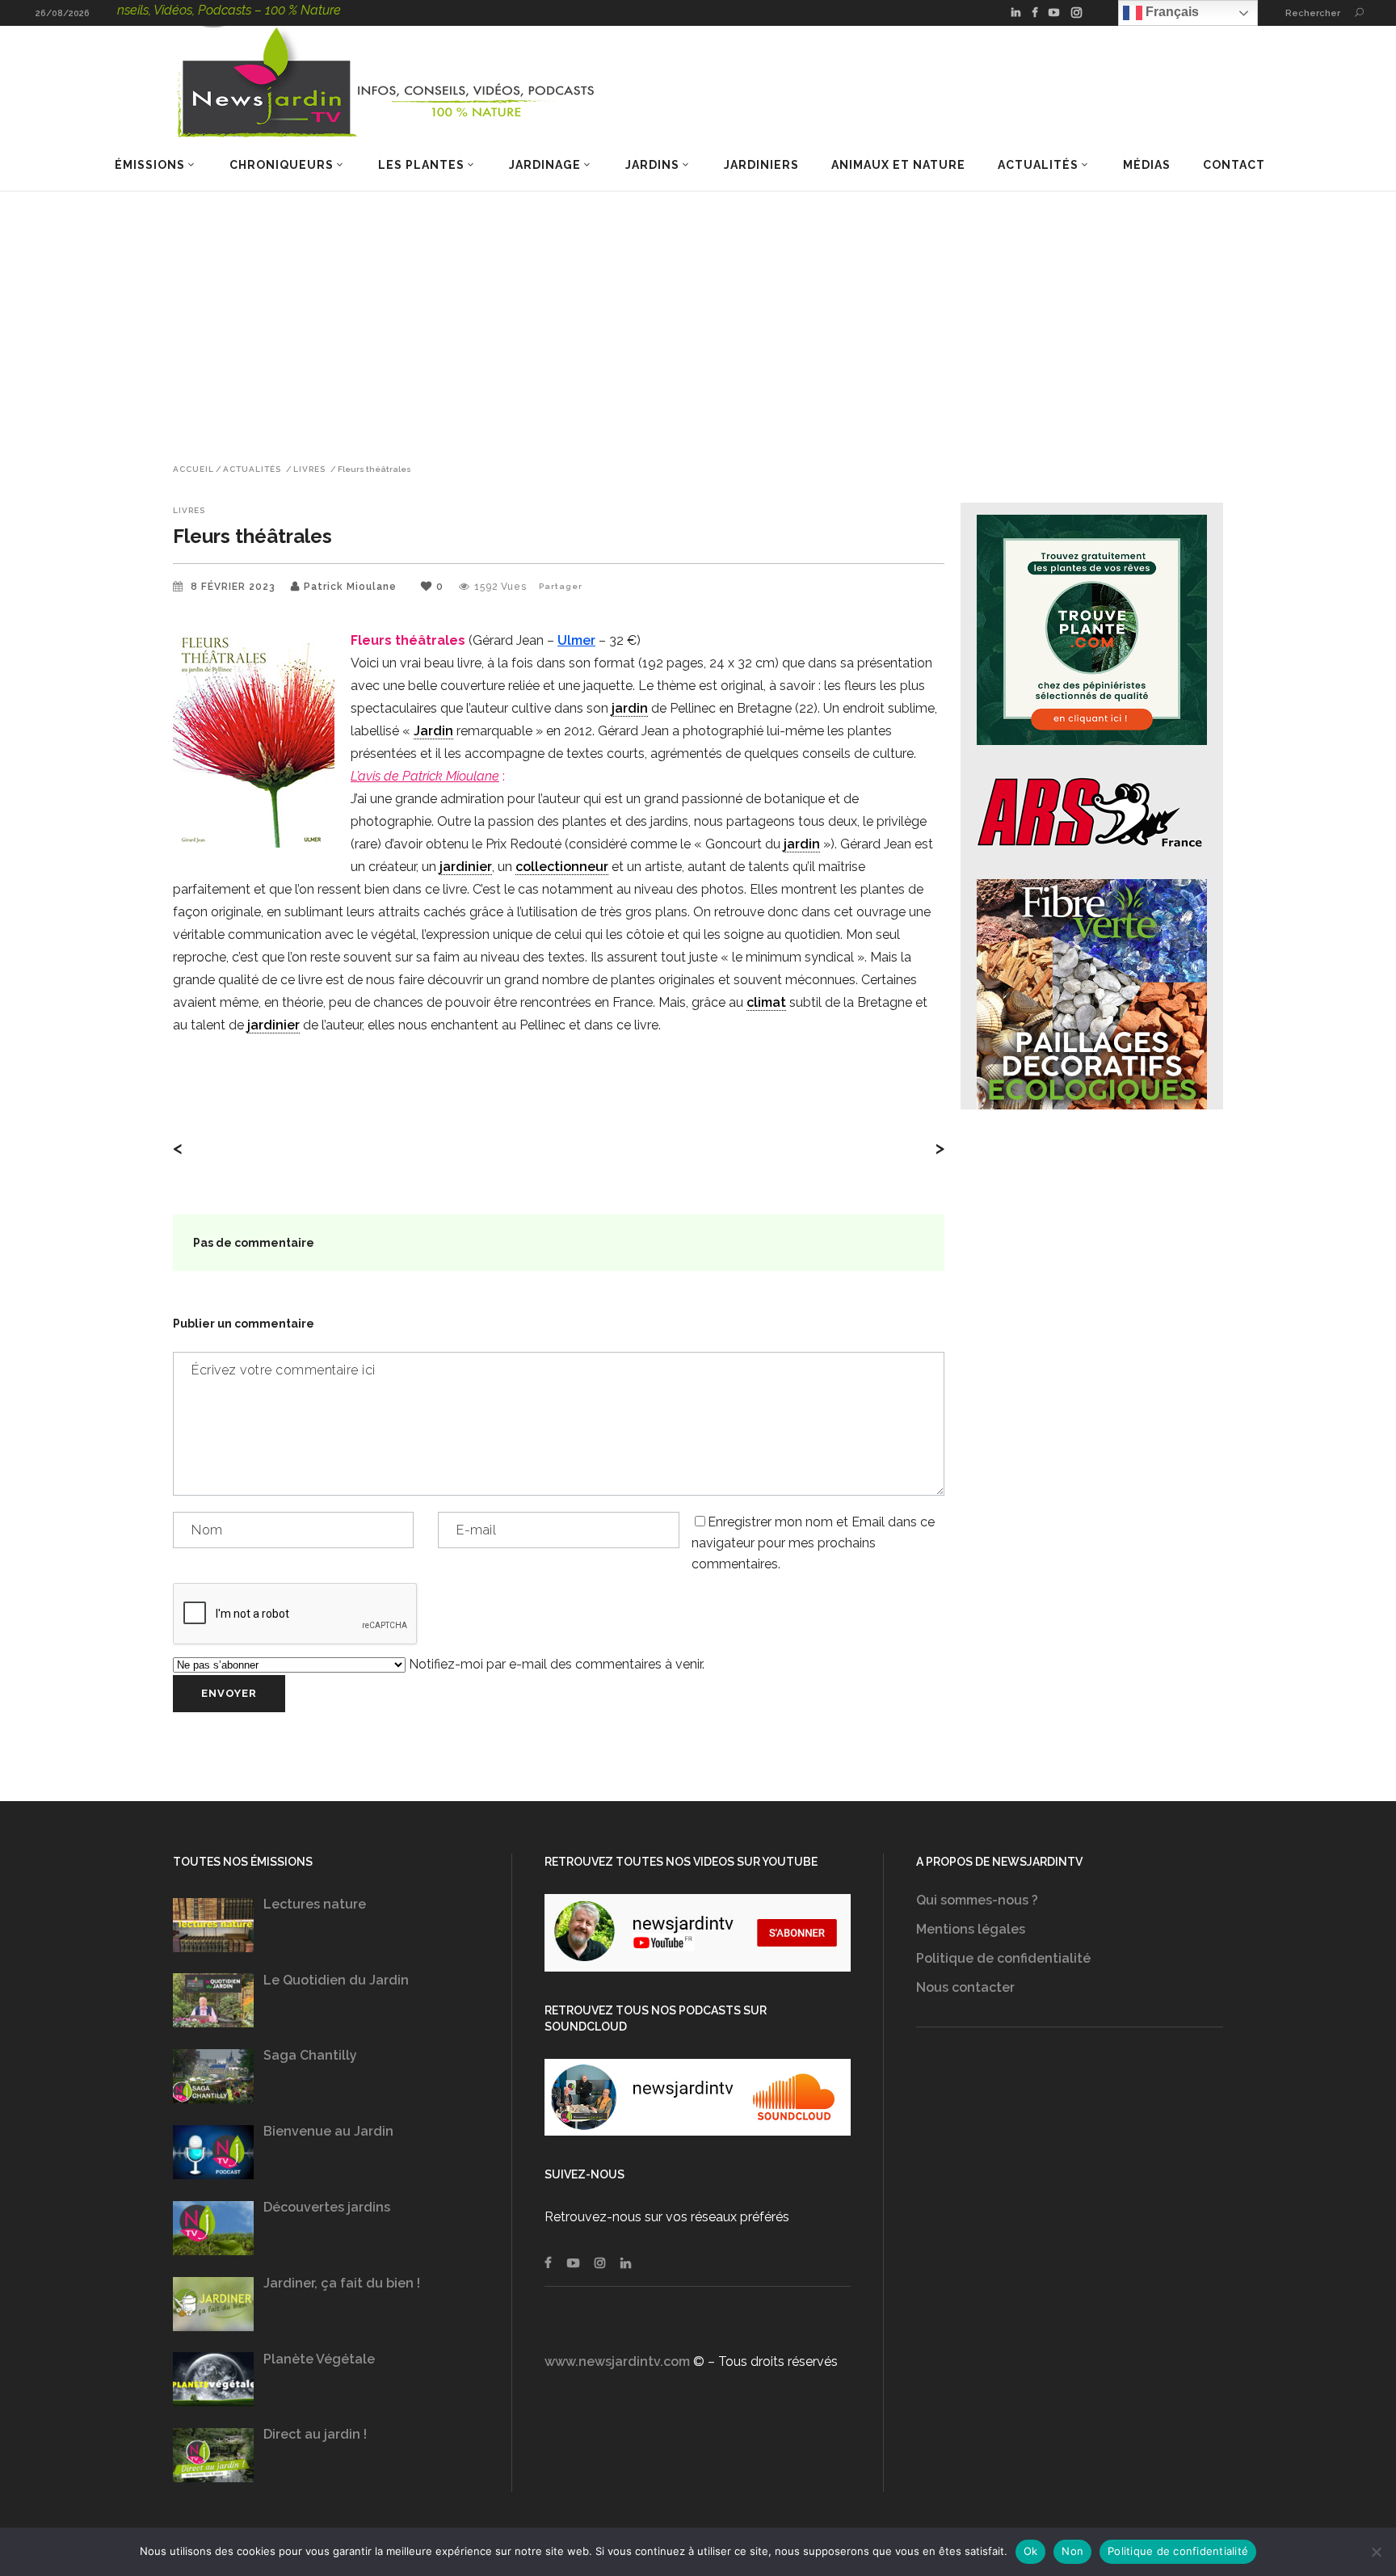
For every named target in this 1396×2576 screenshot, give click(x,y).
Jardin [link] (433, 731)
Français (1171, 12)
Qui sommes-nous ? (977, 1900)
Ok (1031, 2551)
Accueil (193, 469)
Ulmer (576, 640)
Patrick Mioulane (350, 587)
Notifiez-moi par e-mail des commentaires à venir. (555, 1664)
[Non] (1376, 2552)
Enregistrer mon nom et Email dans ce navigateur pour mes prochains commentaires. (813, 1543)
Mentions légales (971, 1929)
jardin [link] (630, 708)
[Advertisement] (698, 313)
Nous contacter (965, 1987)
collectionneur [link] (562, 867)
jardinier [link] (466, 867)
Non (1072, 2551)
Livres (309, 469)
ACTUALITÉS (252, 469)
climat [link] (766, 1002)
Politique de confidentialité (1003, 1958)
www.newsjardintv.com (617, 2361)
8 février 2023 (235, 587)
